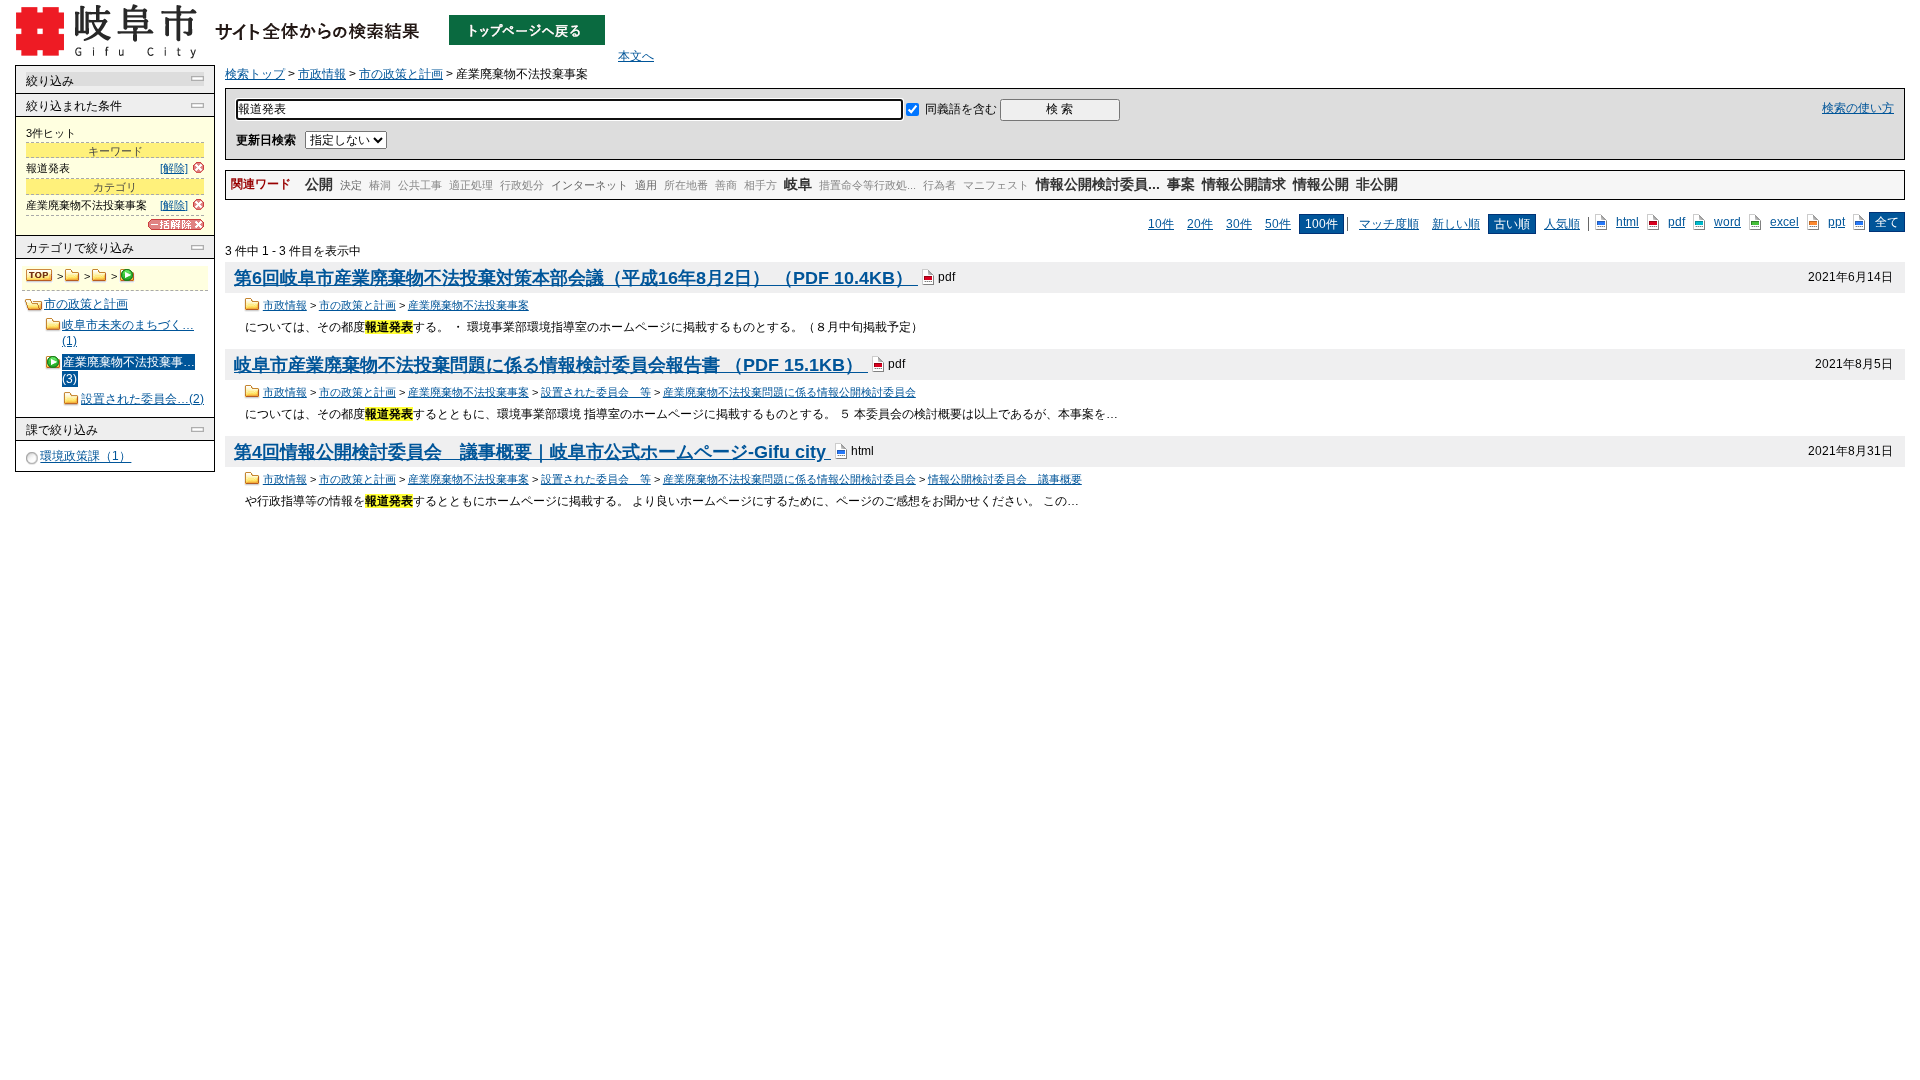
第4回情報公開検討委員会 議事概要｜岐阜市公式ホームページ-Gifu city (532, 452)
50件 (1278, 224)
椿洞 (380, 185)
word (1727, 222)
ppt (1836, 222)
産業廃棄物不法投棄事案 (468, 305)
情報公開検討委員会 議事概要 (1005, 479)
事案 (1181, 184)
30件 (1239, 224)
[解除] (174, 168)
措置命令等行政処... (867, 185)
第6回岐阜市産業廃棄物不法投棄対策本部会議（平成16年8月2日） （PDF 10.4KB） (576, 278)
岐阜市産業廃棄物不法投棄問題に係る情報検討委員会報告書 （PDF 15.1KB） (551, 365)
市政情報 (72, 276)
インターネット (589, 185)
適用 (646, 185)
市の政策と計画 (99, 276)
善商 (726, 185)
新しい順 (1456, 224)
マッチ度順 (1389, 224)
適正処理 (471, 185)
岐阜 (798, 184)
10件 (1161, 224)
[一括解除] (176, 224)
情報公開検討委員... (1098, 184)
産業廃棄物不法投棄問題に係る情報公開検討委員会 (789, 392)
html (1627, 222)
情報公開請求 (1244, 184)
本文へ (636, 56)
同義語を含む (961, 109)
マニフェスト (996, 185)
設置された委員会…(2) (142, 399)
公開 (319, 184)
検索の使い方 (1858, 108)
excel (1784, 222)
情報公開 (1321, 184)
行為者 (939, 185)
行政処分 (522, 185)
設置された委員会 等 (596, 392)
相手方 (760, 185)
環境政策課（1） (85, 457)
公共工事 (420, 185)
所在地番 (686, 185)
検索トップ (40, 276)
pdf (1676, 222)
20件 (1200, 224)
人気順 (1562, 224)
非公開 (1377, 184)
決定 (351, 185)
